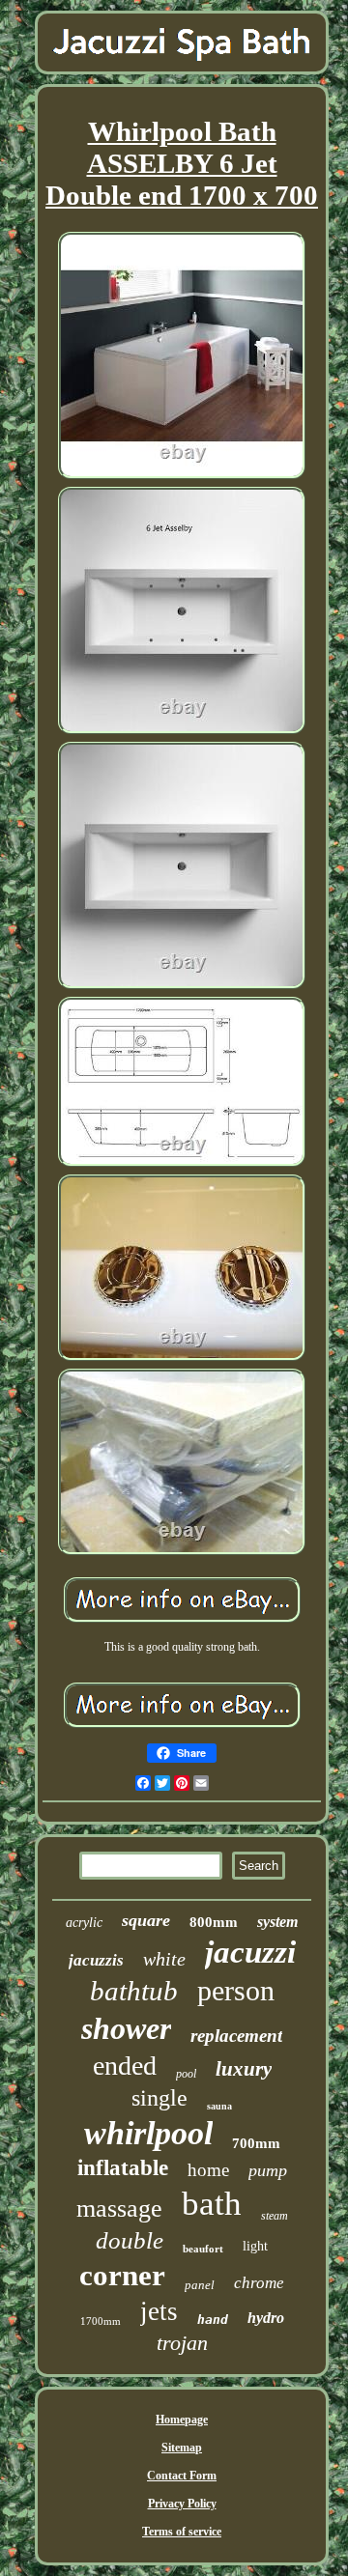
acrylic (84, 1923)
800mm (214, 1922)
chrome (259, 2283)
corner (122, 2275)
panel (200, 2285)
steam (275, 2216)
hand (213, 2320)
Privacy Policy (182, 2504)
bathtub (134, 1991)
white (164, 1959)
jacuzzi (250, 1952)
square (146, 1920)
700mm (256, 2143)
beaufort (203, 2249)
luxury (244, 2069)
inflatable (123, 2168)
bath (212, 2204)
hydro (266, 2318)
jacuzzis (96, 1960)
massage (119, 2208)
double (130, 2240)
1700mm (101, 2321)
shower (126, 2028)
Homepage (182, 2420)
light (255, 2246)
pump (268, 2170)
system (277, 1922)
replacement (236, 2036)
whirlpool (148, 2133)
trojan (182, 2343)
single (159, 2098)
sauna (219, 2106)
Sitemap (182, 2448)
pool (186, 2074)
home (208, 2170)
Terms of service (182, 2532)
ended (125, 2066)
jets (159, 2311)
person (236, 1990)
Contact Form (182, 2476)
